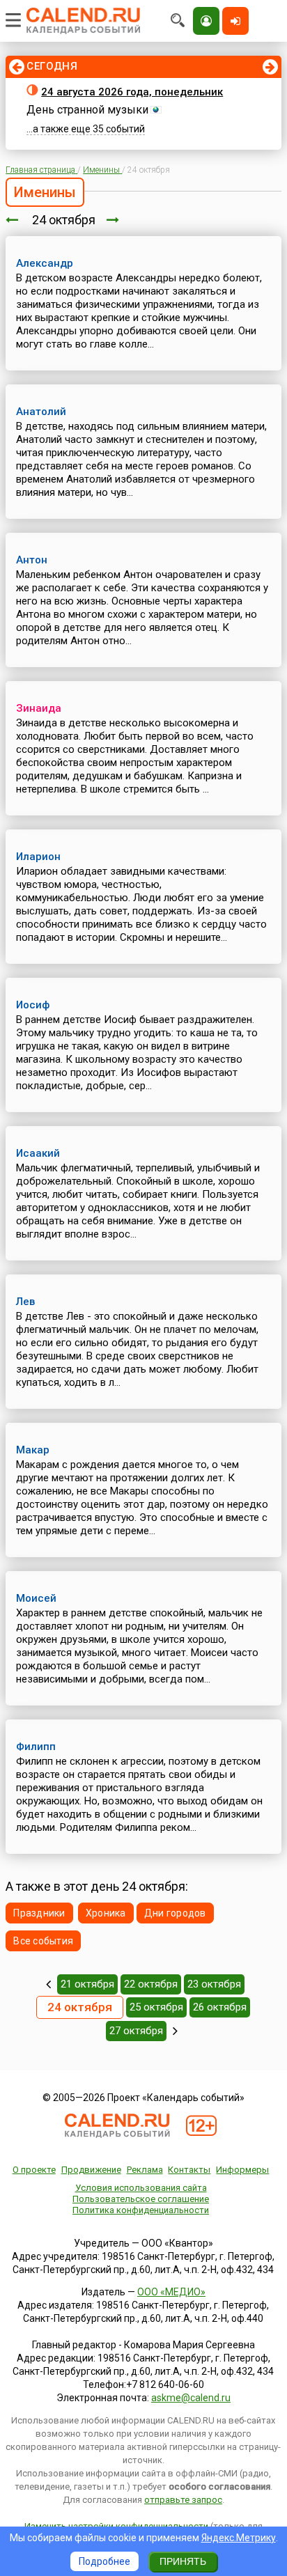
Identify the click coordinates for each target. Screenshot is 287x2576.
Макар (33, 1450)
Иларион (38, 857)
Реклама (145, 2170)
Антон (32, 560)
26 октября (220, 2007)
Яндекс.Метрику (239, 2538)
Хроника (106, 1913)
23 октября (214, 1984)
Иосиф (33, 1005)
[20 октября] (48, 1984)
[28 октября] (175, 2031)
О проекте (34, 2170)
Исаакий (38, 1153)
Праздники (39, 1913)
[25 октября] (113, 220)
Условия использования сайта (141, 2188)
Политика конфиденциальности (141, 2210)
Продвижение (91, 2170)
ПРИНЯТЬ (183, 2561)
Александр (45, 263)
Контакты (189, 2170)
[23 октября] (12, 220)
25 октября (156, 2007)
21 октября (87, 1984)
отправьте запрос (183, 2500)
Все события (43, 1941)
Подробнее (104, 2561)
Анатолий (41, 412)
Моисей (36, 1598)
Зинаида (39, 708)
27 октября (136, 2031)
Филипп (36, 1747)
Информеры (242, 2170)
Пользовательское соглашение (141, 2199)
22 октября (151, 1984)
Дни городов (175, 1913)
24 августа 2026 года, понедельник (132, 92)
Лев (25, 1302)
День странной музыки (87, 110)
